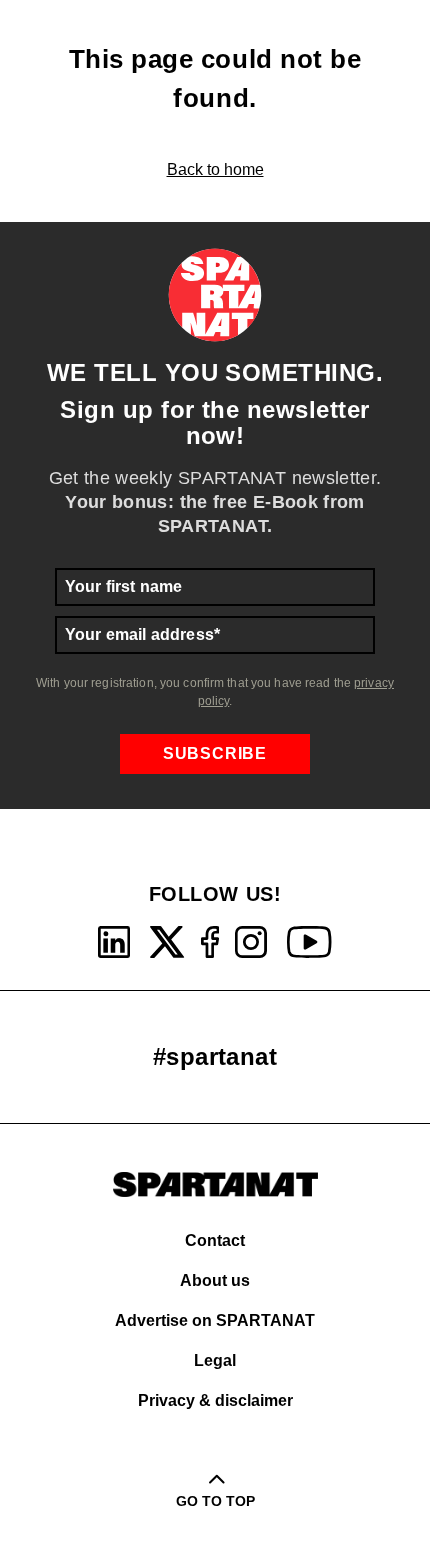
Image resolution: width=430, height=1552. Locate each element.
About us (215, 1280)
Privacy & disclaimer (215, 1400)
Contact (215, 1240)
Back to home (215, 169)
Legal (215, 1360)
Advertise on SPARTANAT (215, 1320)
